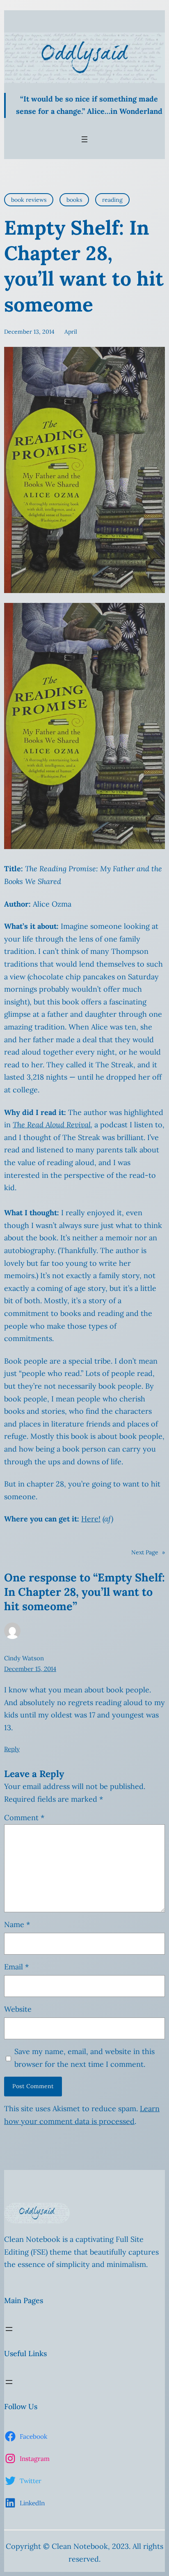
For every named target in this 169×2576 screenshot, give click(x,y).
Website (18, 2009)
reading (112, 200)
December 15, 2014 (30, 1669)
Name (17, 1924)
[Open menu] (84, 139)
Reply (12, 1749)
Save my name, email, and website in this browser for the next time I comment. (84, 2058)
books (74, 200)
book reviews (29, 200)
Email (16, 1967)
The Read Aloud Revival (52, 1125)
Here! (91, 1519)
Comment (24, 1818)
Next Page (148, 1552)
